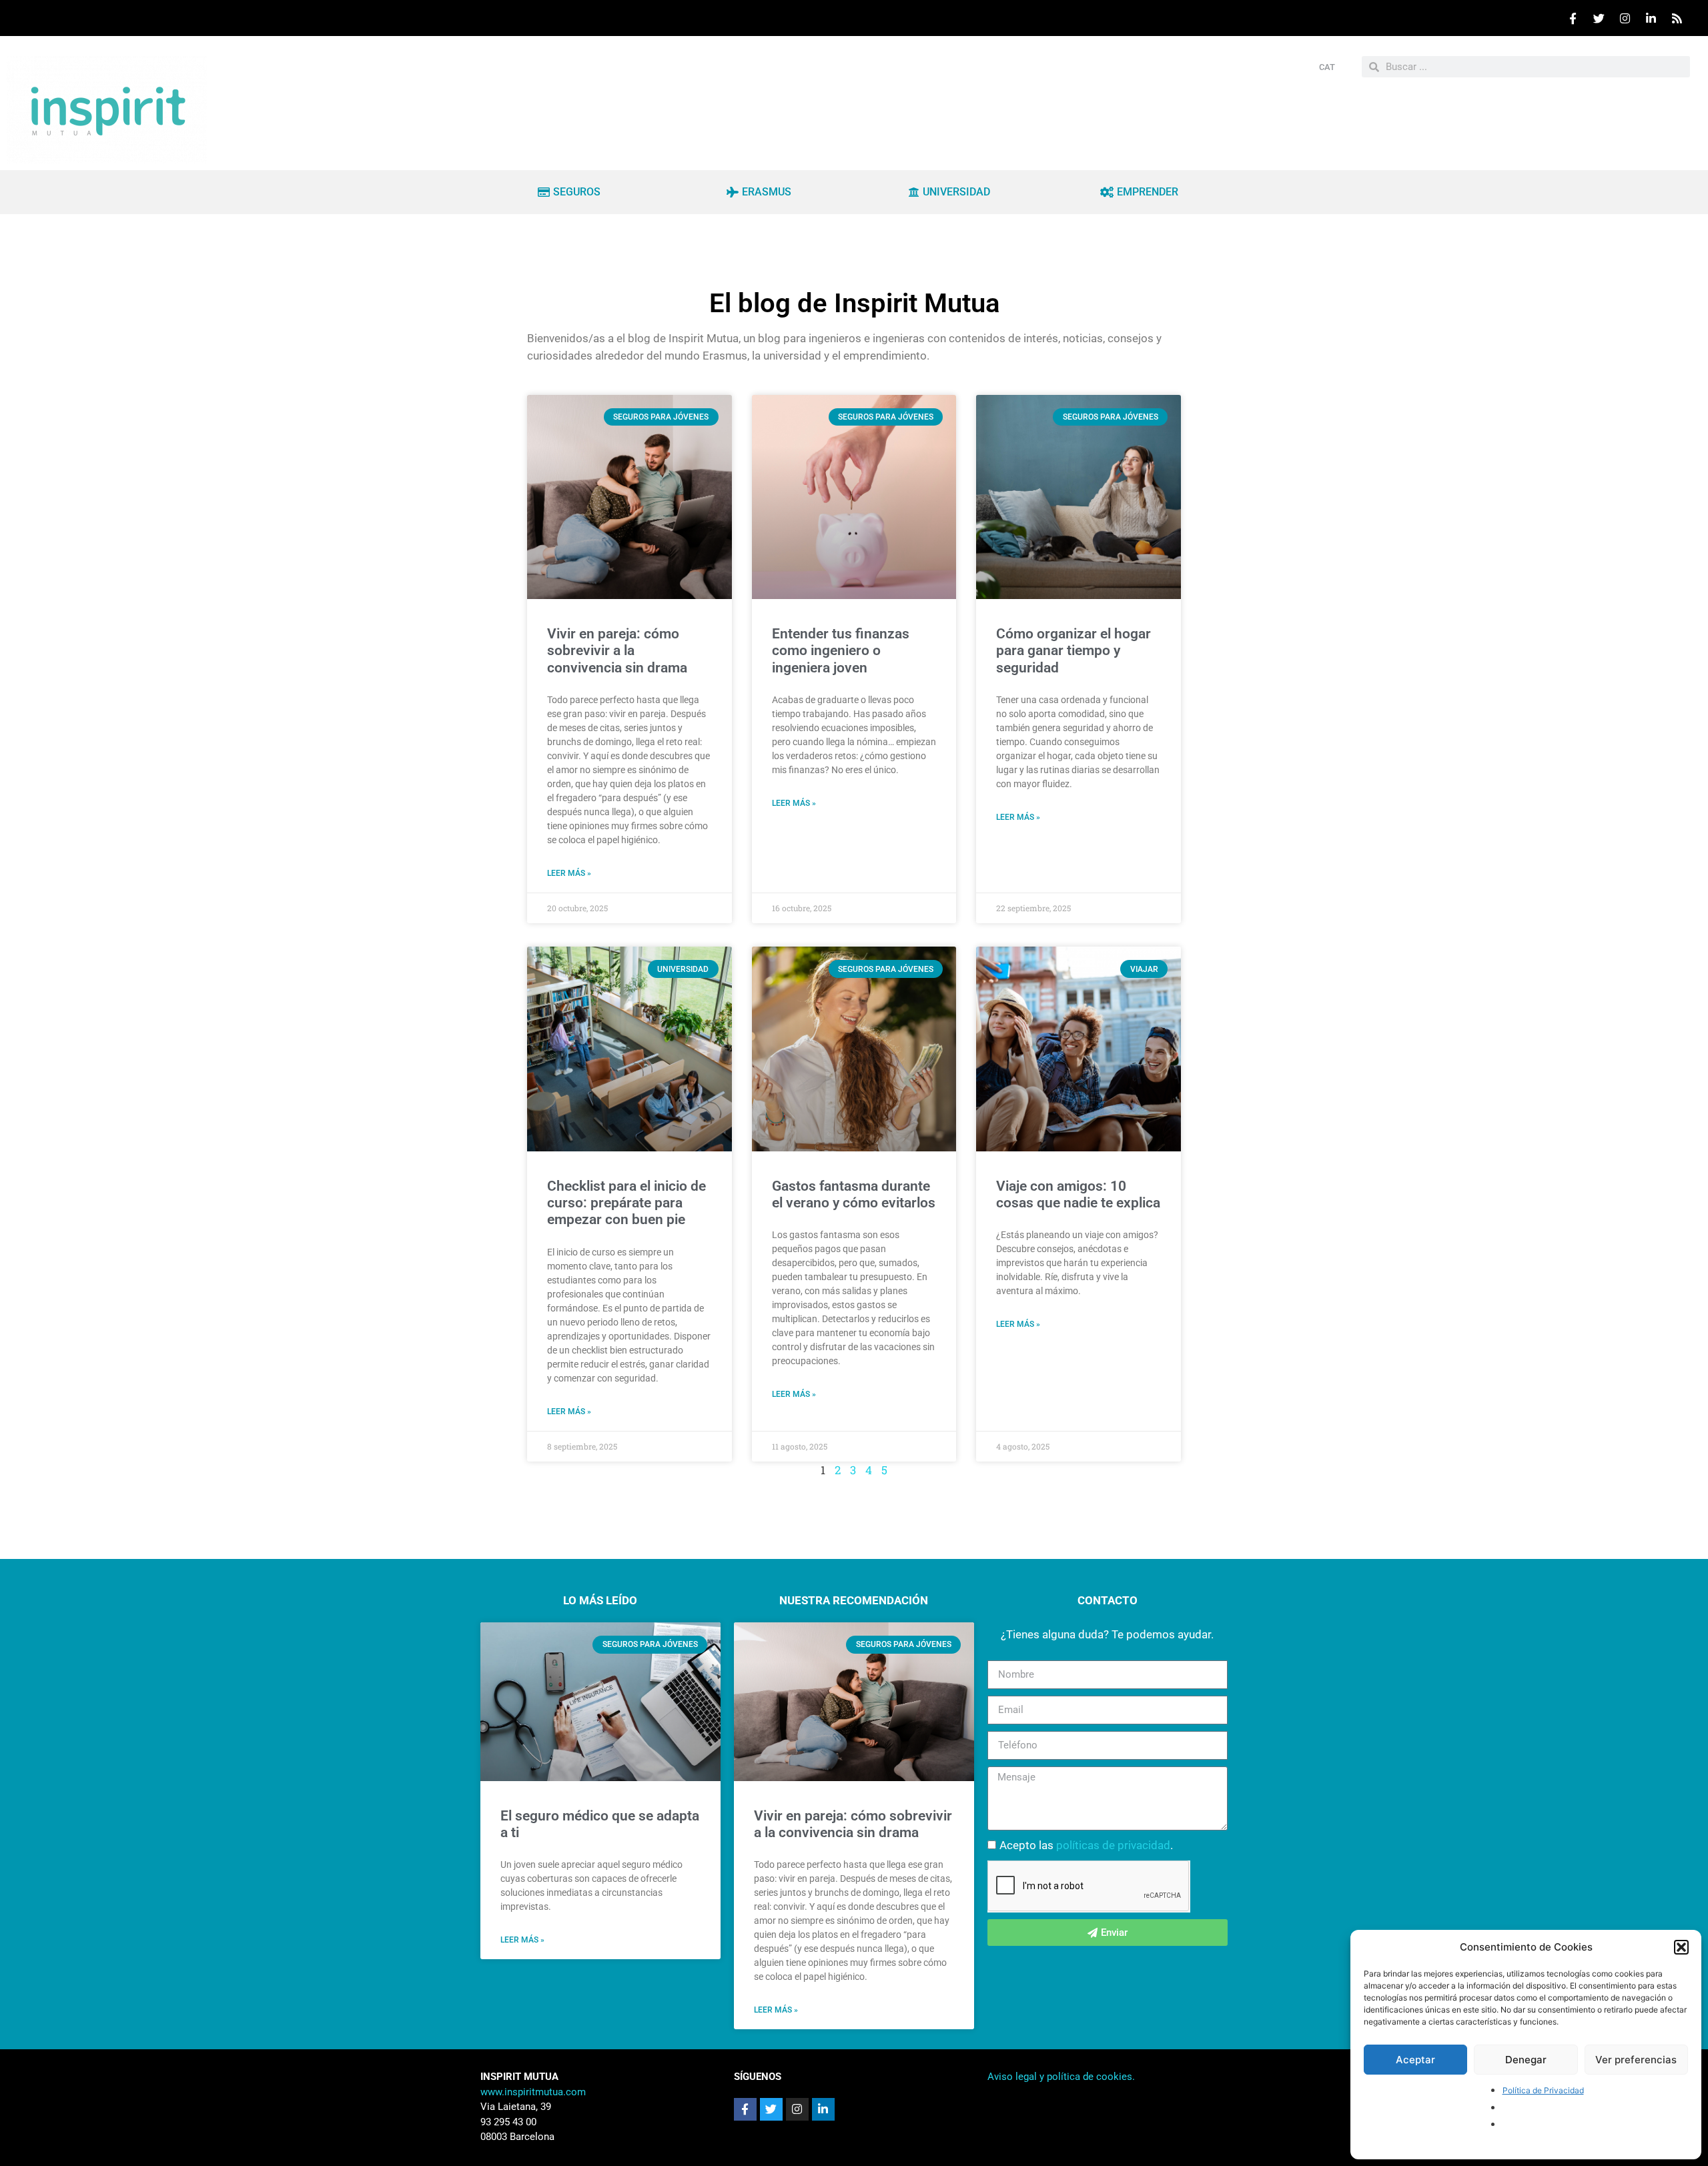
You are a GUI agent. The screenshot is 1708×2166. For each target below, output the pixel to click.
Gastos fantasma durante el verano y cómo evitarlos (854, 1194)
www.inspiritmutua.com (533, 2092)
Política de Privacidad (1543, 2090)
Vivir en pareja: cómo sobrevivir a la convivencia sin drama (617, 650)
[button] (1681, 1947)
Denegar (1526, 2060)
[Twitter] (1599, 18)
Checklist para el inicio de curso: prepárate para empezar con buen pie (626, 1203)
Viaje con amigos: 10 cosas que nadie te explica (1078, 1194)
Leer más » (569, 873)
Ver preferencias (1636, 2060)
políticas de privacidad (1113, 1845)
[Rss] (1677, 18)
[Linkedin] (1651, 18)
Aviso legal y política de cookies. (1061, 2077)
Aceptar (1415, 2060)
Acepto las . (1086, 1845)
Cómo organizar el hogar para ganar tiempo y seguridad (1074, 650)
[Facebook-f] (745, 2109)
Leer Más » (522, 1940)
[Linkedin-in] (823, 2109)
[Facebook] (1573, 18)
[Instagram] (1625, 18)
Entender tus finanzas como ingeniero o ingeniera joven (841, 650)
